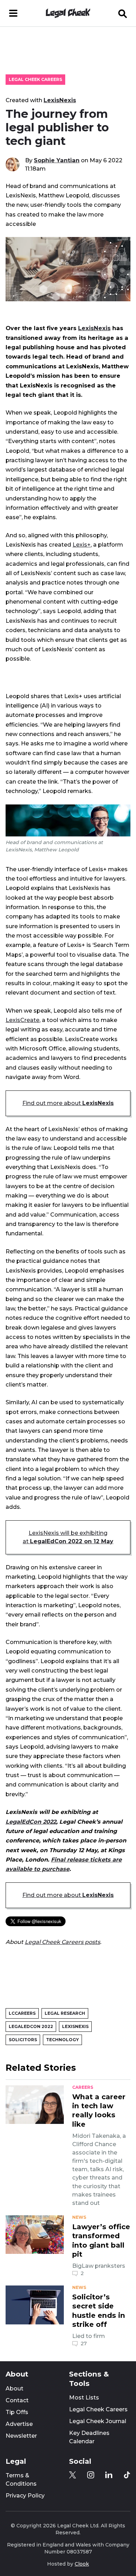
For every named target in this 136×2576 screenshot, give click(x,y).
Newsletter (21, 2436)
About (14, 2389)
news (79, 2217)
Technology (62, 2040)
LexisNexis (60, 100)
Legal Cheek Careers (35, 79)
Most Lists (84, 2398)
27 (84, 2344)
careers (83, 2087)
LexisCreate (22, 1020)
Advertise (19, 2424)
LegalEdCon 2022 (31, 1822)
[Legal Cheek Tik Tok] (127, 2475)
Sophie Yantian (57, 160)
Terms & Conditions (21, 2480)
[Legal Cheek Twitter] (73, 2475)
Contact (17, 2400)
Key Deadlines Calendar (89, 2437)
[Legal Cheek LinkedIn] (109, 2475)
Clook (82, 2564)
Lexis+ (82, 545)
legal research (65, 2013)
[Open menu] (13, 13)
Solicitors (23, 2040)
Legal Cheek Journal (98, 2421)
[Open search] (123, 13)
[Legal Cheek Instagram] (91, 2475)
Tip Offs (17, 2412)
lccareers (22, 2013)
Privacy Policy (25, 2496)
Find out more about (68, 1103)
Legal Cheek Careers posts (62, 1942)
